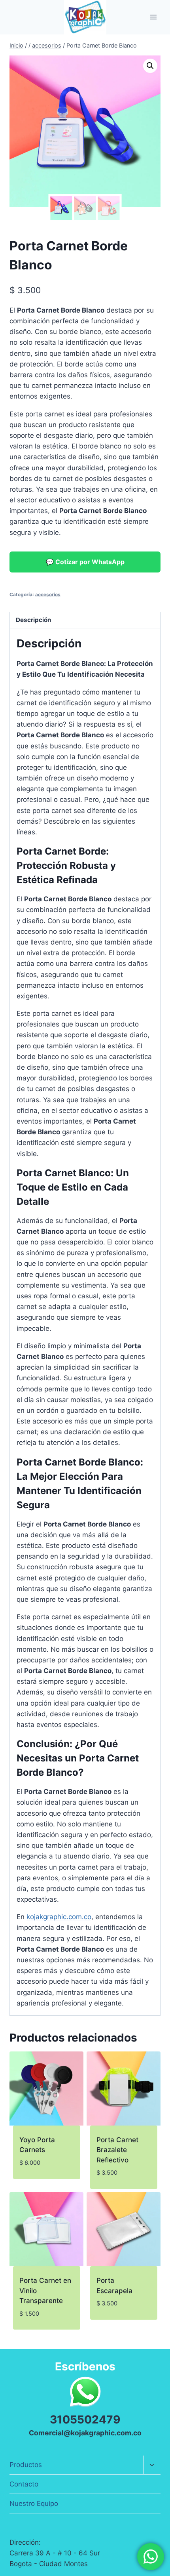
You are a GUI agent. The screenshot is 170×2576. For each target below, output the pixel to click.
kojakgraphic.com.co (59, 1917)
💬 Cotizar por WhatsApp (85, 562)
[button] (150, 66)
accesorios (48, 594)
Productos (26, 2465)
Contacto (24, 2484)
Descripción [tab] (34, 620)
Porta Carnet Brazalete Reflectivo (117, 2150)
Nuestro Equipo (34, 2503)
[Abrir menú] (153, 17)
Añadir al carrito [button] (35, 2181)
